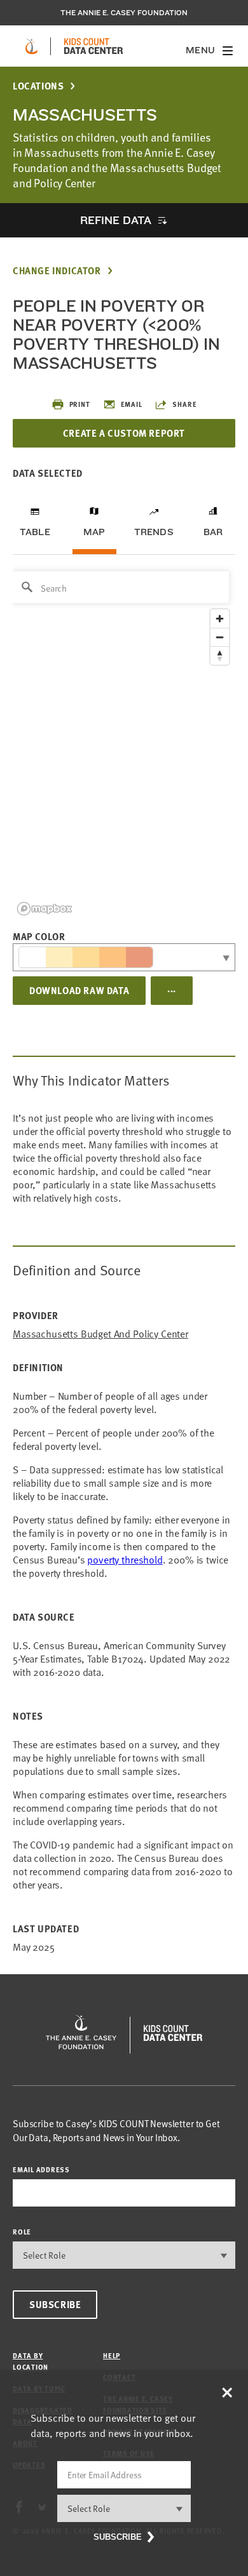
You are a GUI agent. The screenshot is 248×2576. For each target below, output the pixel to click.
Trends (154, 532)
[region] (124, 742)
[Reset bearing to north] (220, 655)
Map (94, 532)
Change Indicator (57, 271)
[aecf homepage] (31, 46)
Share (184, 404)
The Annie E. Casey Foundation (124, 13)
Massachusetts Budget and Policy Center (100, 1334)
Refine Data (116, 220)
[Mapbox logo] (45, 909)
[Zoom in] (220, 619)
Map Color (39, 936)
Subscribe (55, 2304)
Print (80, 404)
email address (41, 2169)
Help (112, 2355)
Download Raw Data (79, 990)
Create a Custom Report (124, 433)
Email (132, 404)
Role (22, 2232)
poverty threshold (125, 1560)
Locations (38, 86)
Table (35, 532)
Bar (213, 532)
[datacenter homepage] (93, 46)
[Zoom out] (220, 637)
